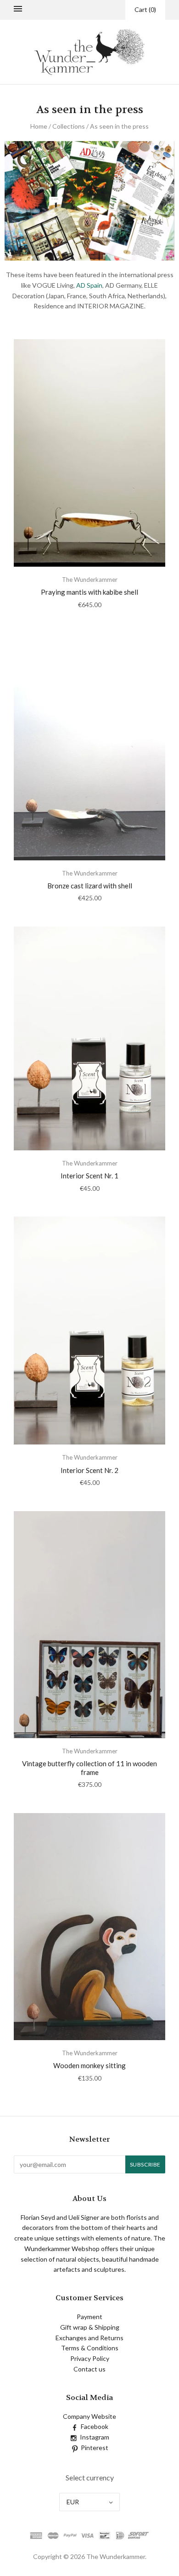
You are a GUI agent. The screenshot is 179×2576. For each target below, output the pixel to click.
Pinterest (95, 2448)
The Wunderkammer (90, 580)
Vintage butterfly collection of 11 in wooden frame (89, 1768)
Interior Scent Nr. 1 (89, 1176)
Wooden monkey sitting (89, 2065)
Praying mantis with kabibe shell (89, 592)
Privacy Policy (90, 2358)
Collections (69, 126)
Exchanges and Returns (89, 2338)
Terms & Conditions (90, 2348)
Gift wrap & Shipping (90, 2327)
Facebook (95, 2426)
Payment (89, 2317)
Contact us (89, 2369)
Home (39, 126)
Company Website (89, 2416)
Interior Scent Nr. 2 (89, 1470)
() (145, 9)
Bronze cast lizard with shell (90, 886)
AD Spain (89, 285)
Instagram (95, 2437)
